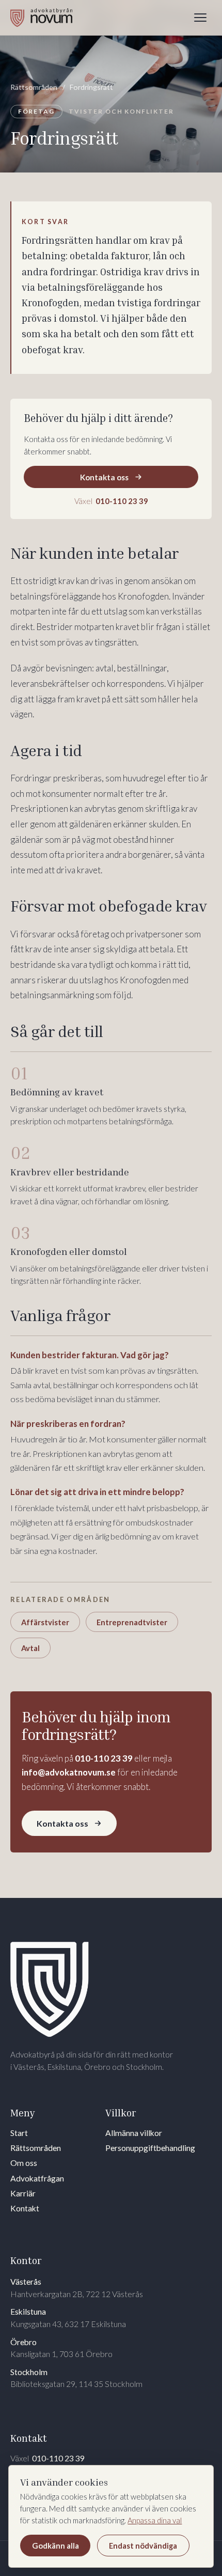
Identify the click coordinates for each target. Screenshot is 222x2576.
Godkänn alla (55, 2546)
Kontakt (25, 2208)
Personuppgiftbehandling (150, 2148)
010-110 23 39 (104, 1758)
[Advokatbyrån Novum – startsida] (41, 18)
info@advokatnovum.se (69, 1772)
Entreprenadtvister (132, 1622)
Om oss (24, 2163)
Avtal (30, 1648)
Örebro (61, 2348)
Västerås (77, 2288)
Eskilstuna (68, 2318)
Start (19, 2133)
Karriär (23, 2193)
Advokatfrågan (37, 2178)
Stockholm (76, 2378)
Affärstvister (45, 1622)
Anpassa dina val (155, 2520)
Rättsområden (34, 87)
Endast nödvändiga (143, 2546)
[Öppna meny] (200, 18)
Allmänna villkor (134, 2133)
